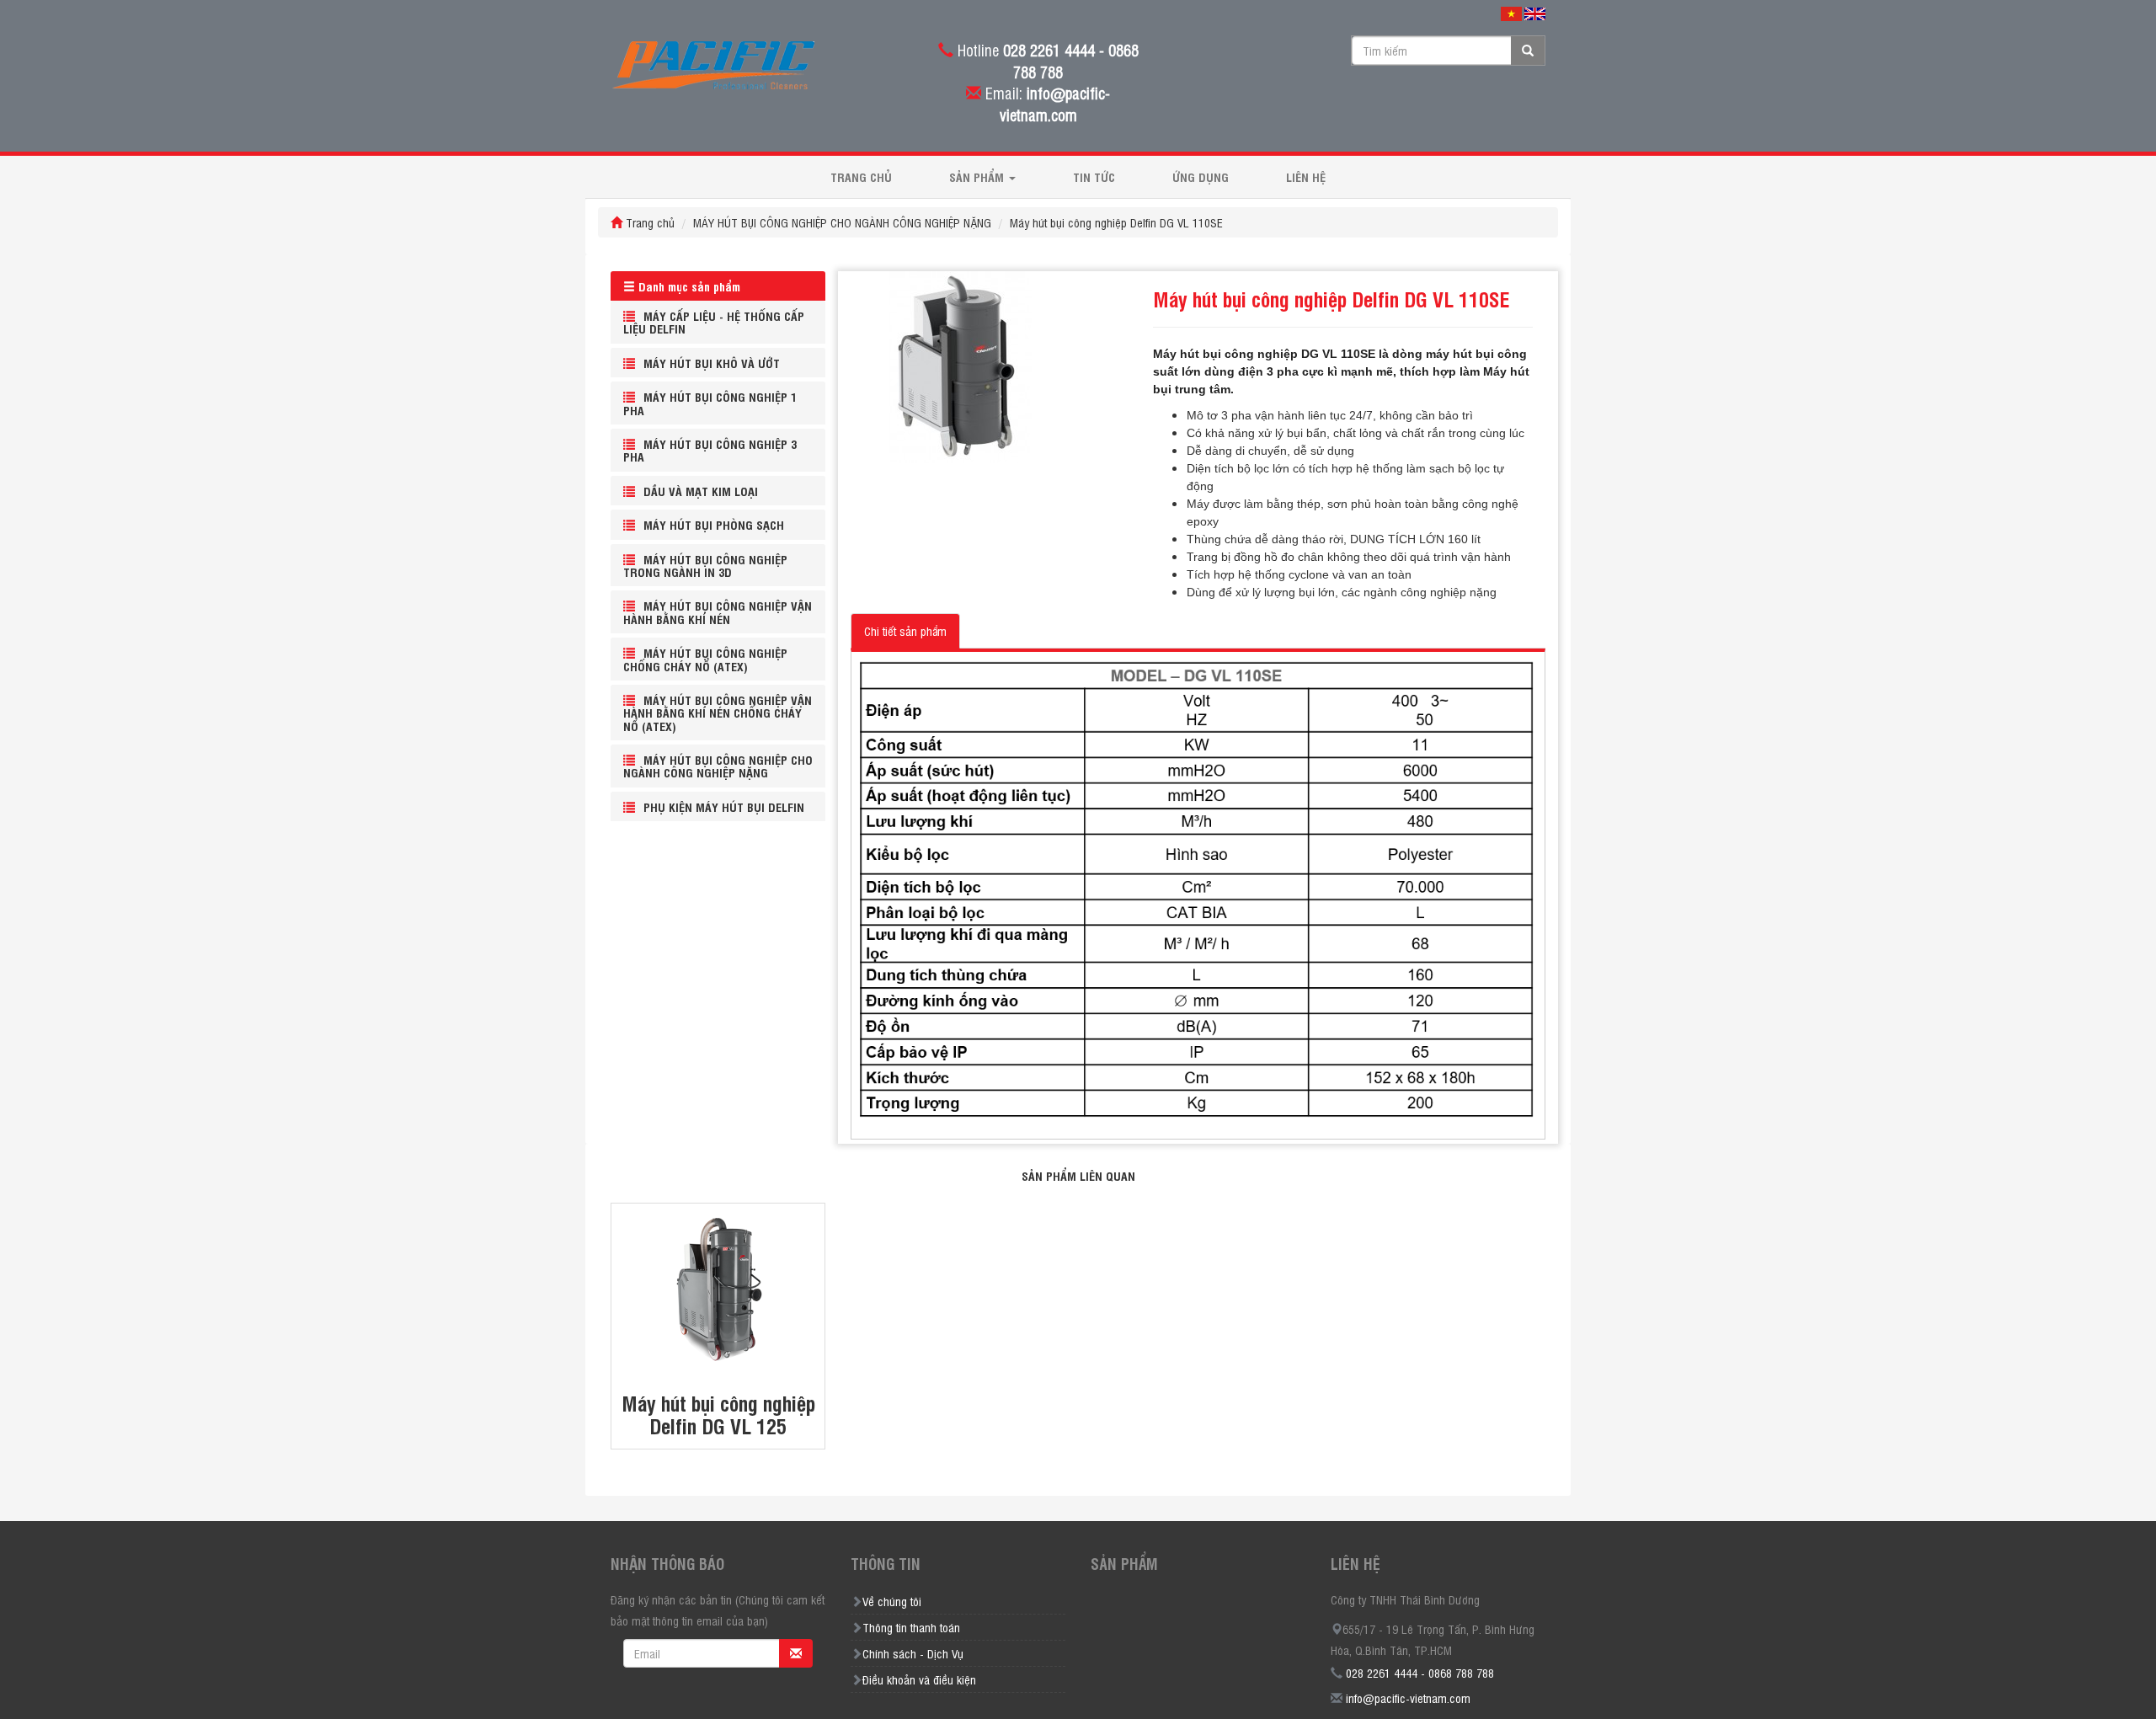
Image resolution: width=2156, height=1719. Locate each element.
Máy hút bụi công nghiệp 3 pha (710, 450)
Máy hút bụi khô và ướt (712, 363)
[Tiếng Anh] (1535, 13)
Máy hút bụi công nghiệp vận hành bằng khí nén (718, 611)
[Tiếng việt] (1511, 13)
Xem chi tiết (718, 1260)
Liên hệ (1306, 176)
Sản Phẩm (978, 176)
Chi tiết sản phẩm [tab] (905, 630)
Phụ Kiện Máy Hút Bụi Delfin (724, 806)
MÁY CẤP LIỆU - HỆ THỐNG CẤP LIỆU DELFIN (714, 322)
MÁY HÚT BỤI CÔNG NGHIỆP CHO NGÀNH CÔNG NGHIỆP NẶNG (842, 222)
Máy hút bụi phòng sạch (714, 524)
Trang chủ (861, 176)
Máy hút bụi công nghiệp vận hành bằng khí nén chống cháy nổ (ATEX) (718, 713)
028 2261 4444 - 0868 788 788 (1420, 1672)
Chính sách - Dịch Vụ (913, 1653)
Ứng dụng (1201, 176)
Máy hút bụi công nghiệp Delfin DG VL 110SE (1116, 222)
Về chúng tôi (892, 1601)
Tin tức (1094, 176)
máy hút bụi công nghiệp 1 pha (710, 403)
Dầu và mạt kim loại (701, 491)
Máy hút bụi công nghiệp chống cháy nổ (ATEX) (705, 659)
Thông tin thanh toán (911, 1627)
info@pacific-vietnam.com (1408, 1698)
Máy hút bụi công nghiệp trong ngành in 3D (705, 565)
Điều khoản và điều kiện (919, 1679)
